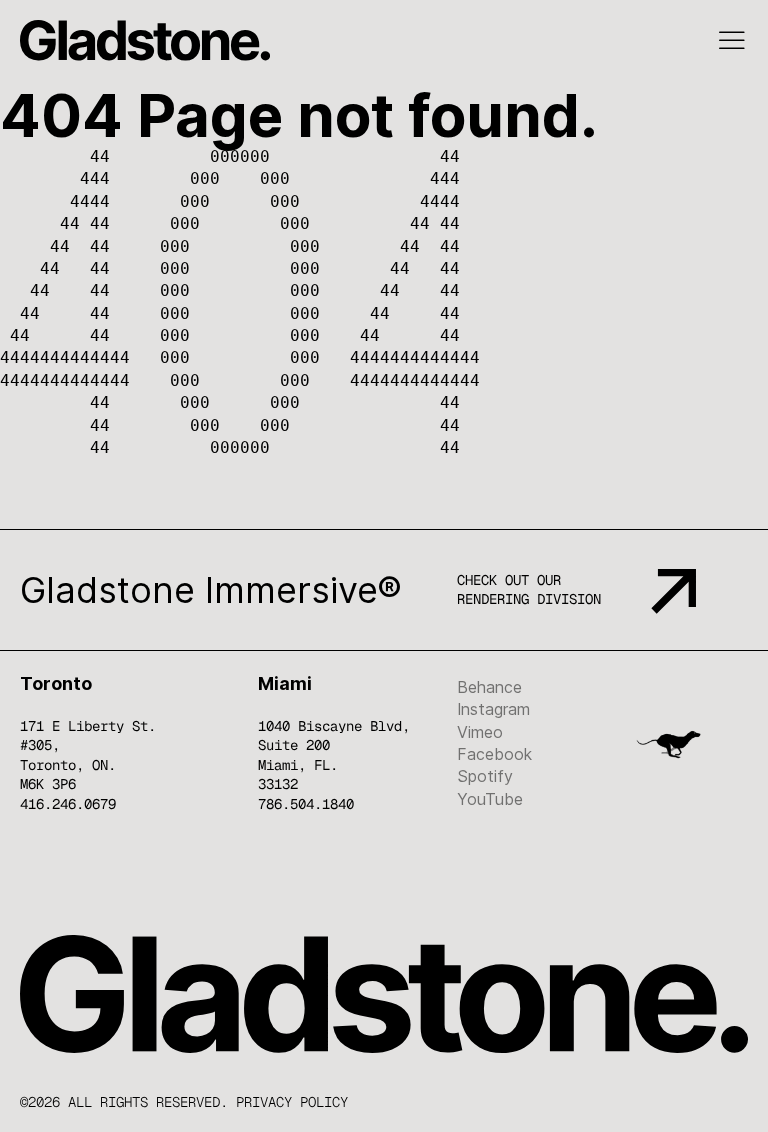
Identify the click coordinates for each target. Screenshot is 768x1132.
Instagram (493, 709)
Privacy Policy (292, 1102)
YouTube (490, 799)
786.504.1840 (306, 804)
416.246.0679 (68, 804)
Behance (489, 687)
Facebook (494, 754)
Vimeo (480, 732)
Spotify (485, 776)
